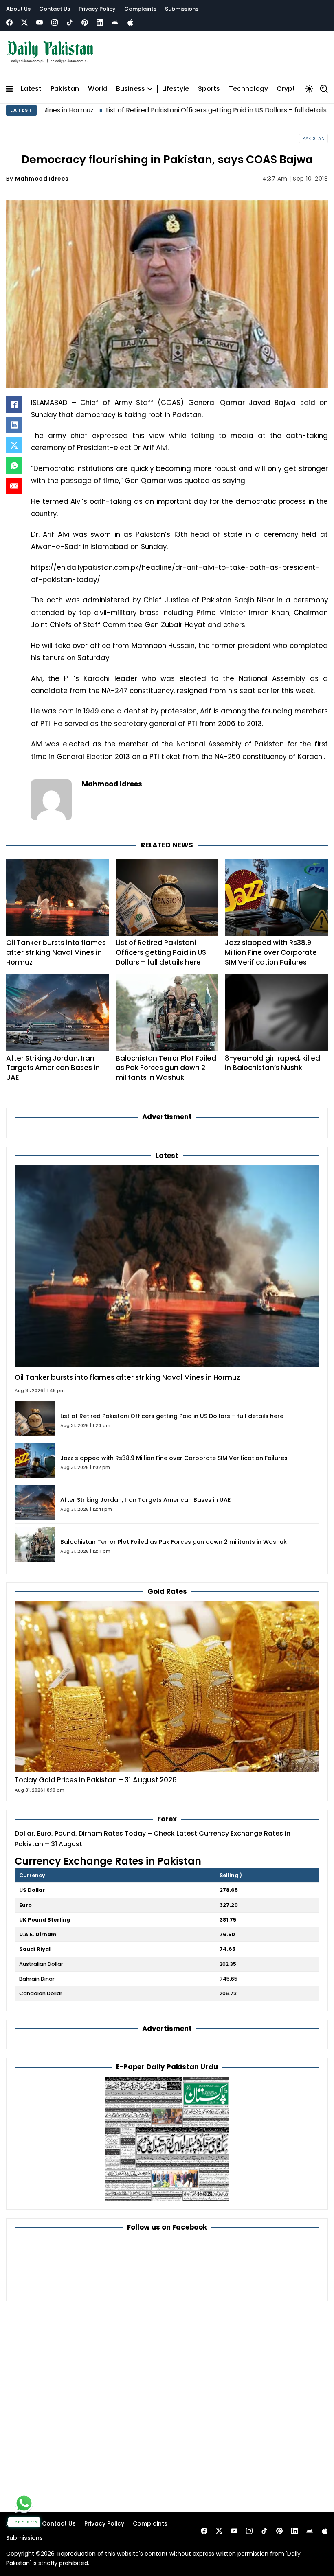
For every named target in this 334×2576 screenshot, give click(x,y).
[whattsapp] (24, 2503)
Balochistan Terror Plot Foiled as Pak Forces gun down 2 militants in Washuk (166, 1068)
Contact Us (55, 9)
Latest (31, 89)
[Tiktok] (70, 22)
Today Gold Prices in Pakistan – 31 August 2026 (96, 1780)
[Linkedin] (100, 22)
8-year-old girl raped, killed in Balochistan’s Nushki (272, 1063)
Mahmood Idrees (42, 179)
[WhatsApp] (14, 466)
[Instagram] (55, 22)
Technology (248, 89)
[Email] (14, 486)
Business (131, 89)
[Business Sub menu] (150, 89)
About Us (18, 9)
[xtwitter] (24, 22)
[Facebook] (9, 22)
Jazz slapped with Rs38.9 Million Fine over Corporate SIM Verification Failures (271, 952)
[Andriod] (115, 22)
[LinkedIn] (14, 425)
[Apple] (130, 22)
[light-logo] (52, 52)
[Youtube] (40, 22)
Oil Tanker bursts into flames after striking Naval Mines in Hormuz (56, 952)
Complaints (140, 9)
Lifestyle (176, 89)
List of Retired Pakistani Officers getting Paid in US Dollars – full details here (157, 110)
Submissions (182, 9)
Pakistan (65, 89)
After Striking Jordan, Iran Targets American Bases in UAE (53, 1068)
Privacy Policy (97, 9)
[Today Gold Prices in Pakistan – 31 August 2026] (167, 1686)
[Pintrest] (85, 22)
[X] (14, 445)
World (98, 89)
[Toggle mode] (309, 89)
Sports (209, 89)
